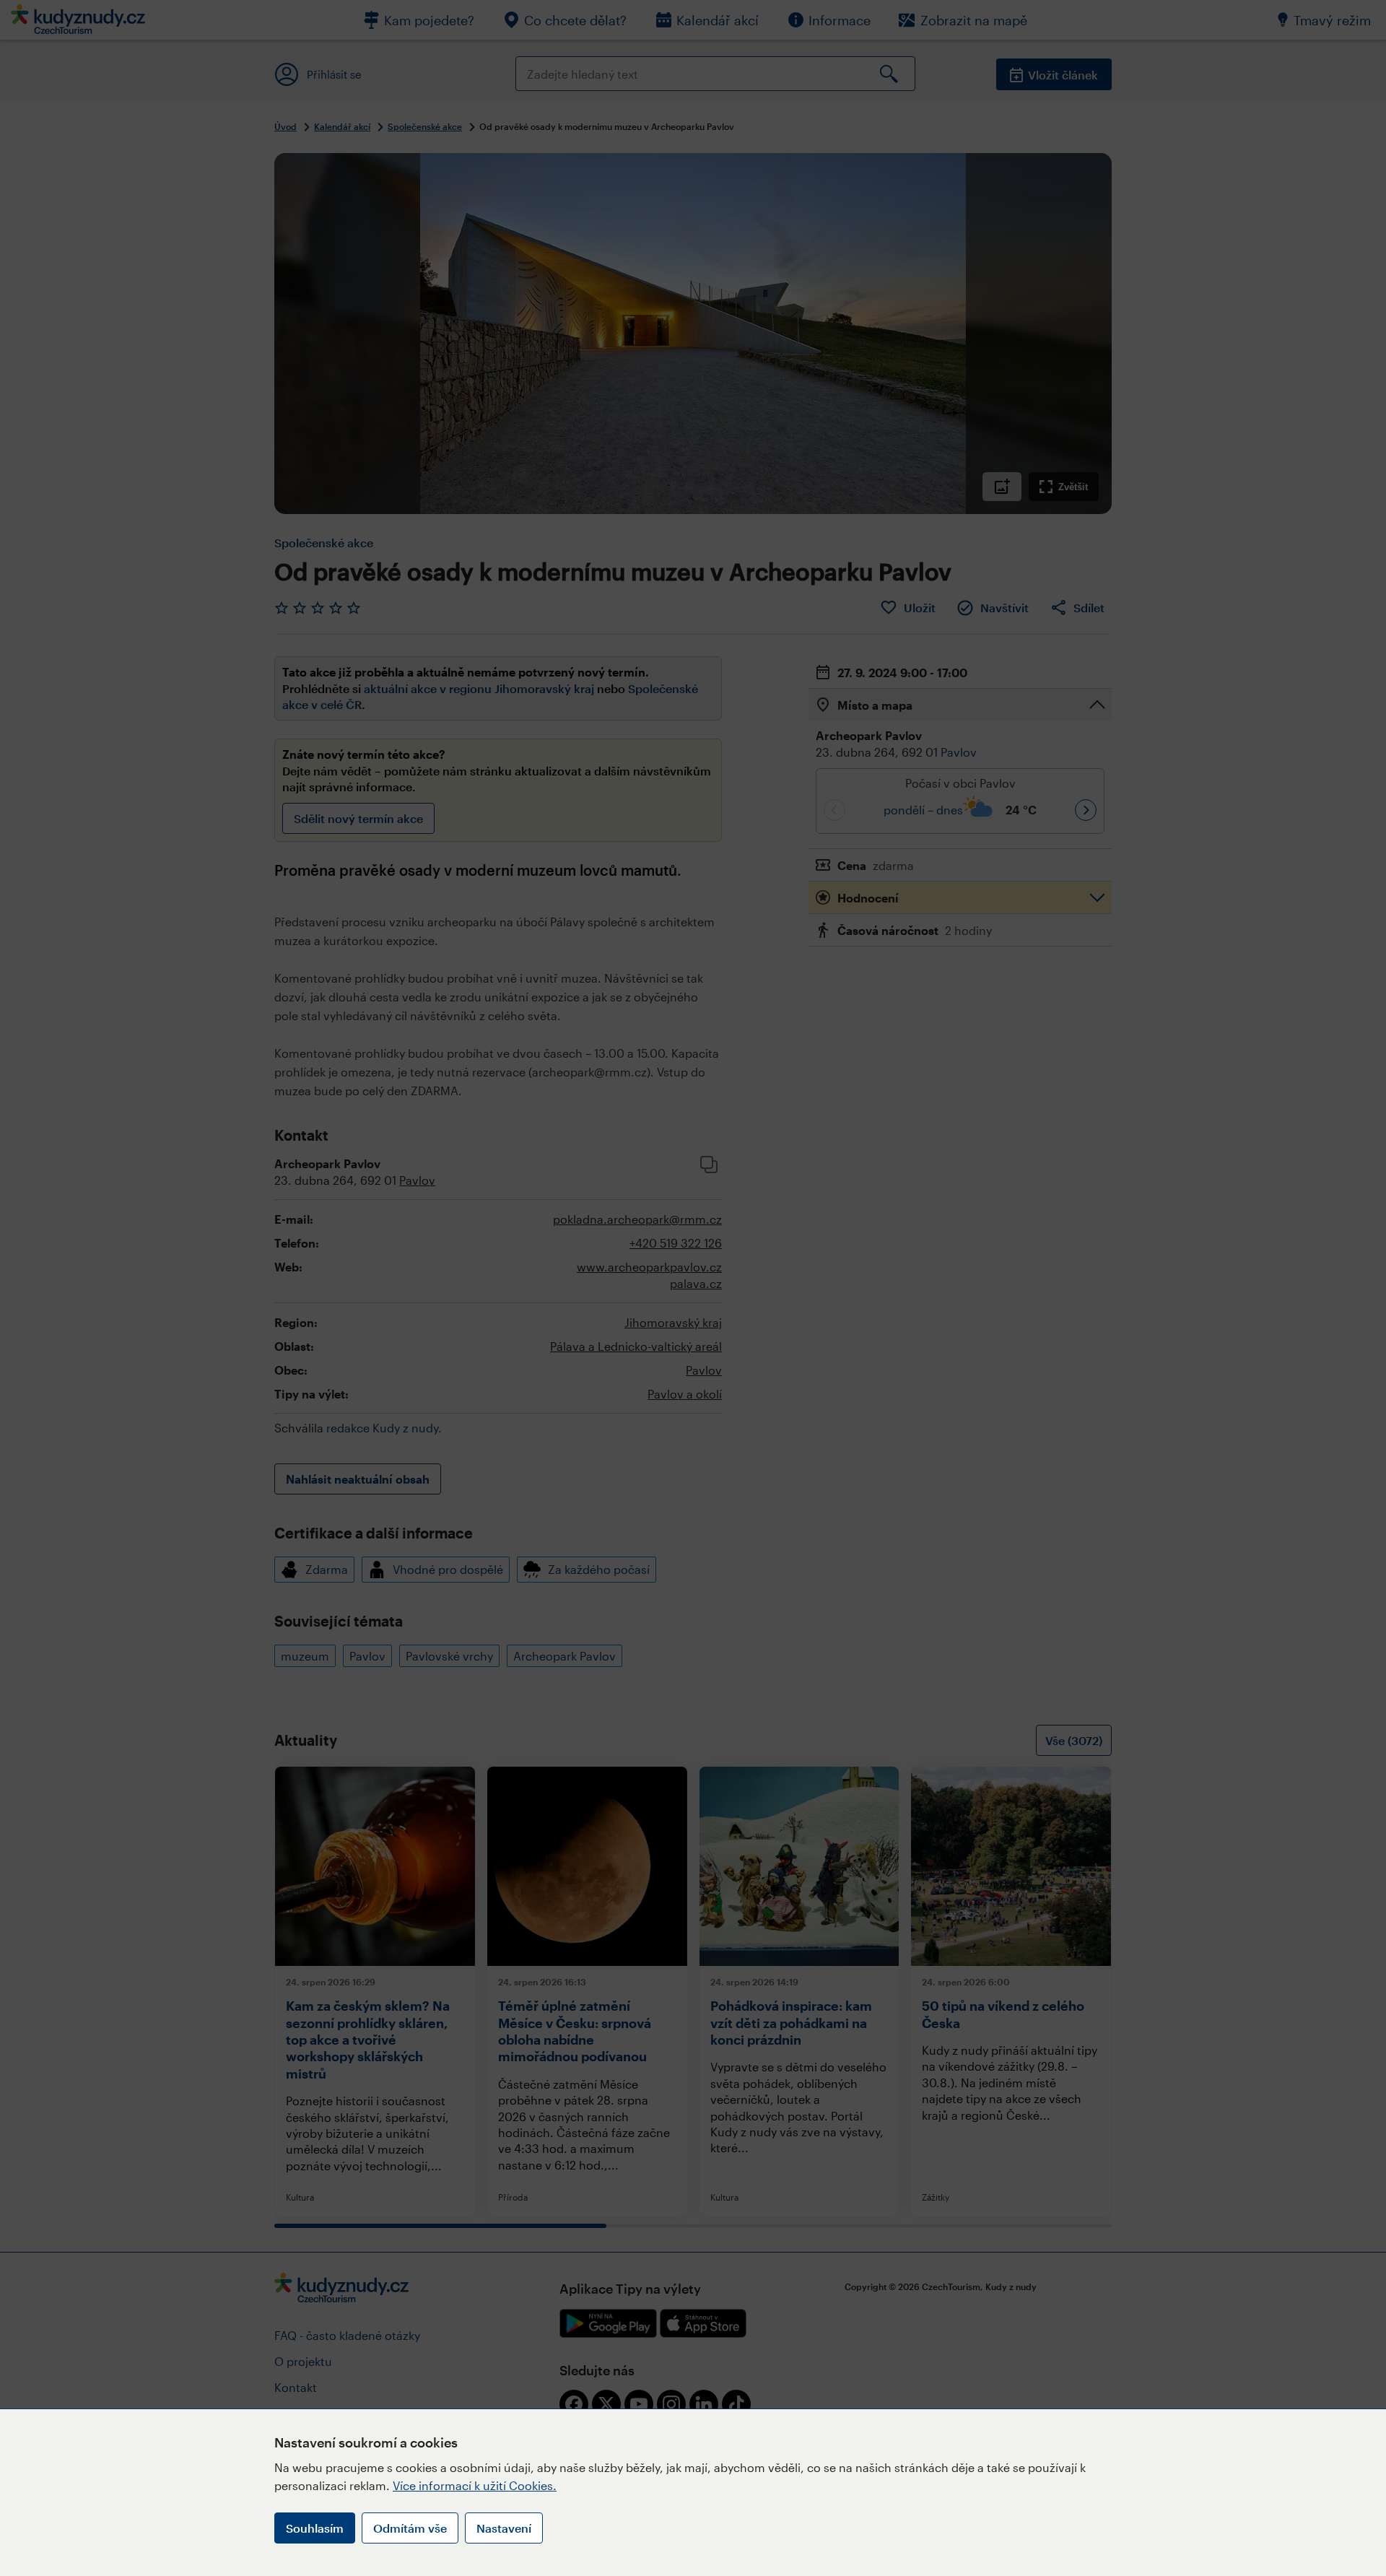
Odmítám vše (410, 2528)
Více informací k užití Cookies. (475, 2485)
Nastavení (504, 2528)
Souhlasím (315, 2528)
